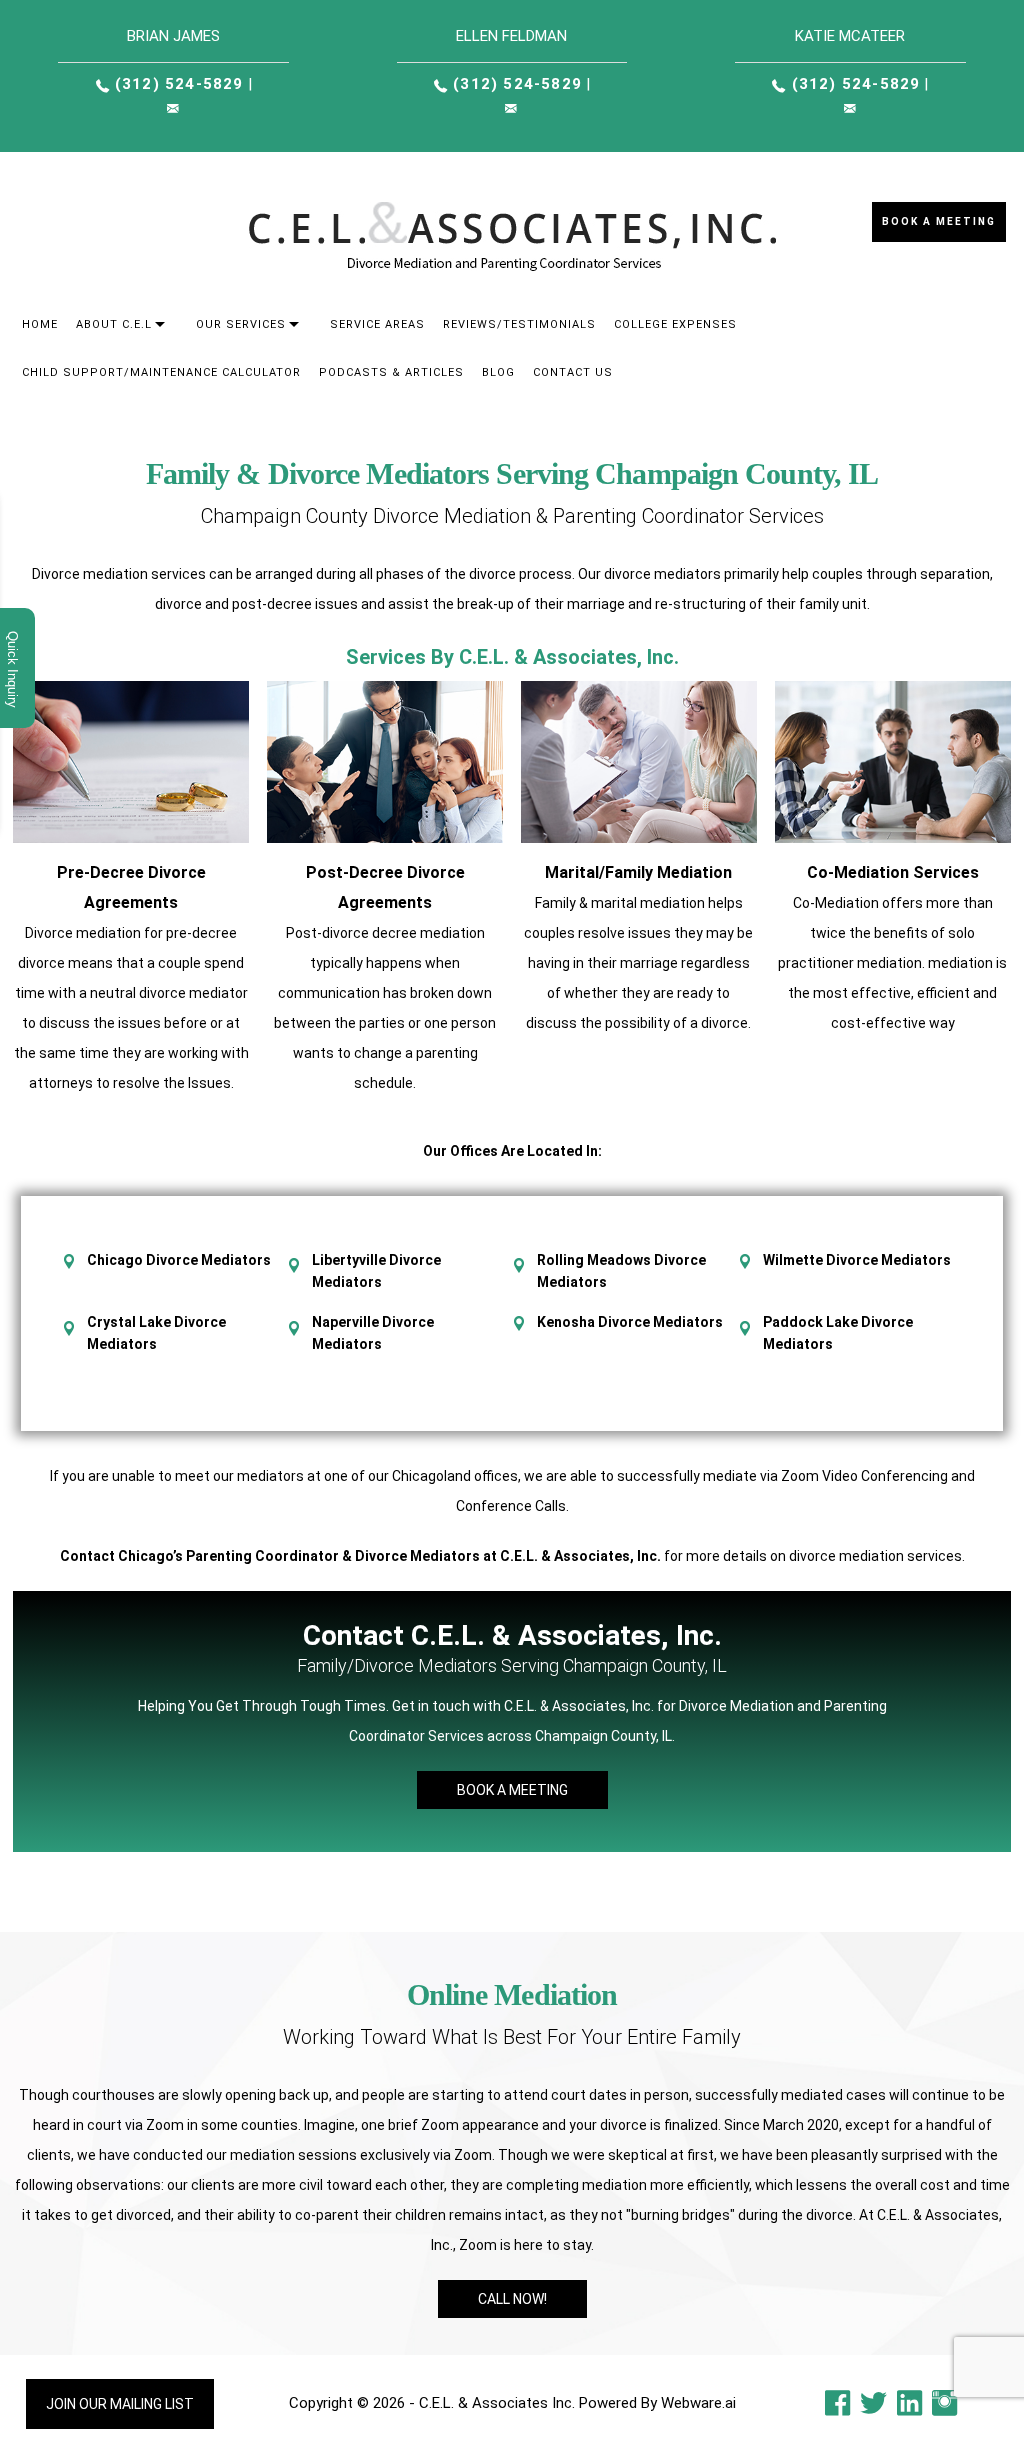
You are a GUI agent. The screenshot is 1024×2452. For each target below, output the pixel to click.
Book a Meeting (939, 221)
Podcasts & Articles (391, 372)
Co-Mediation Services (893, 872)
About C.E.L (114, 324)
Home (40, 324)
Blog (498, 372)
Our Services (241, 324)
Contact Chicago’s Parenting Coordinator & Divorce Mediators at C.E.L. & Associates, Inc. (360, 1556)
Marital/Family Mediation (638, 872)
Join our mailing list (120, 2404)
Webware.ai (698, 2403)
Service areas (377, 324)
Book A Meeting (512, 1790)
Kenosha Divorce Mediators (630, 1322)
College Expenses (675, 324)
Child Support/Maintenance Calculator (161, 372)
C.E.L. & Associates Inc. (497, 2403)
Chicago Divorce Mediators (179, 1260)
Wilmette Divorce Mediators (857, 1260)
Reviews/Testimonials (519, 324)
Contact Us (573, 372)
